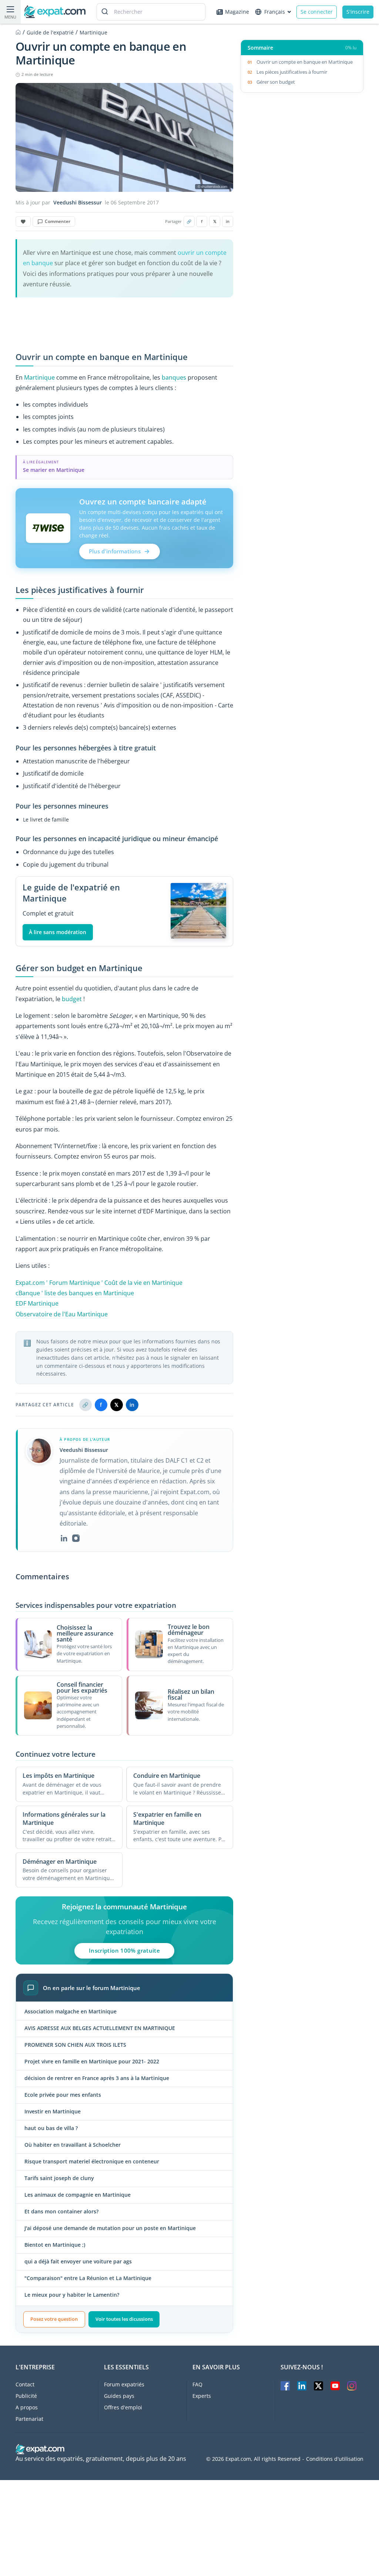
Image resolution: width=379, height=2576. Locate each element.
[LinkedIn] (64, 1538)
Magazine (237, 12)
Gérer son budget (276, 82)
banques (174, 377)
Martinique (39, 377)
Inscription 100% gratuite (125, 1950)
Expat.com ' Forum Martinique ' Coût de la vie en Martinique (99, 1283)
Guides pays (119, 2396)
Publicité (26, 2396)
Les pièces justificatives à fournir (292, 72)
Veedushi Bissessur (78, 203)
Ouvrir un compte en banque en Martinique (305, 62)
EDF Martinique (37, 1303)
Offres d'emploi (123, 2407)
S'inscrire (358, 12)
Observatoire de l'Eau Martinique (62, 1314)
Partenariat (29, 2419)
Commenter (58, 221)
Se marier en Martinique (54, 470)
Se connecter (317, 12)
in (228, 221)
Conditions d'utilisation (335, 2459)
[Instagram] (76, 1538)
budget (72, 999)
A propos (27, 2407)
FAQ (197, 2384)
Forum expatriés (124, 2384)
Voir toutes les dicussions (124, 2319)
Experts (202, 2396)
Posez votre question (54, 2319)
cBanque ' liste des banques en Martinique (75, 1293)
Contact (25, 2384)
